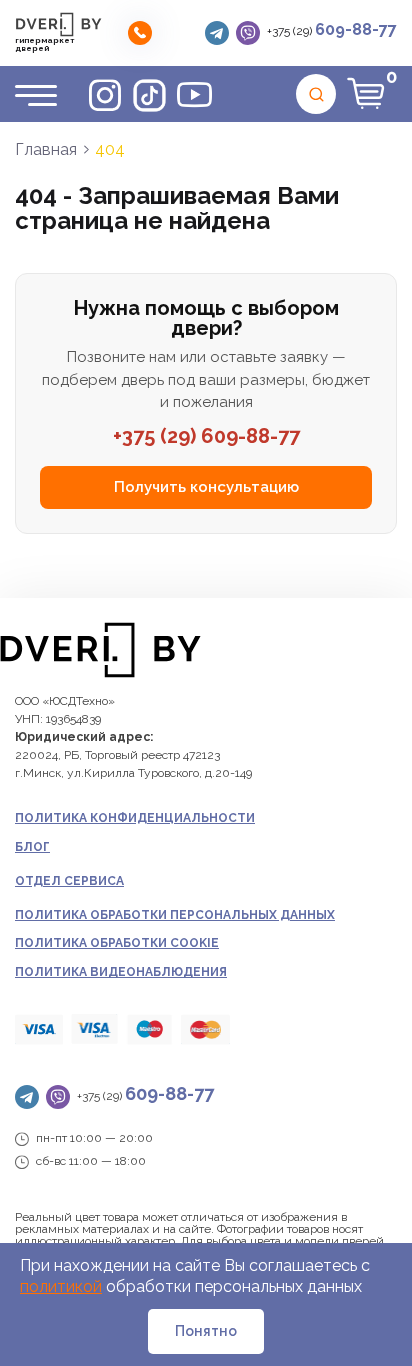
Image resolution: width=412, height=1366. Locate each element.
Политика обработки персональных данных (175, 915)
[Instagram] (104, 94)
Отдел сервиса (69, 881)
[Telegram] (217, 33)
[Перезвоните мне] (140, 33)
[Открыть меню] (36, 94)
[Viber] (248, 33)
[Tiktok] (149, 94)
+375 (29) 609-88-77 (206, 436)
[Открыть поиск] (316, 94)
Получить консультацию (206, 487)
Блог (32, 847)
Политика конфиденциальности (135, 818)
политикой (61, 1286)
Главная (46, 149)
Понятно (206, 1331)
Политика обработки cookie (117, 943)
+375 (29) (332, 29)
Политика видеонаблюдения (121, 972)
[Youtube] (194, 94)
